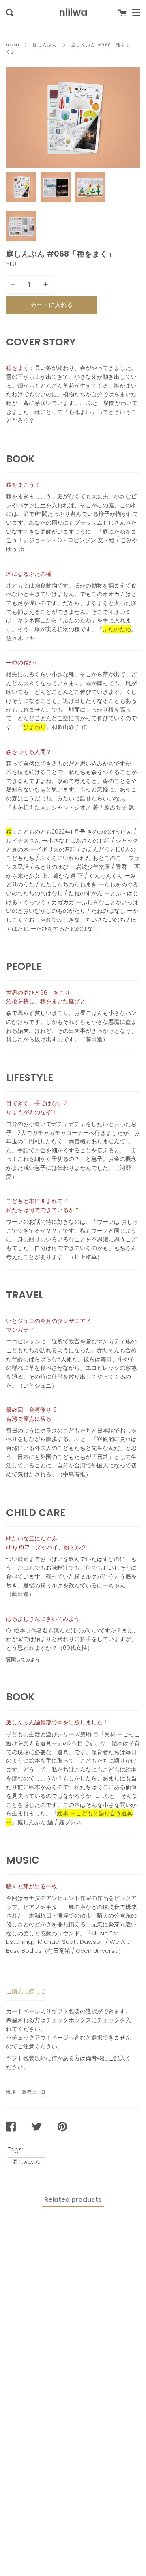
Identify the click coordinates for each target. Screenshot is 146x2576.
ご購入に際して (26, 1991)
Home (13, 45)
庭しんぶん (45, 45)
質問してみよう (23, 1659)
